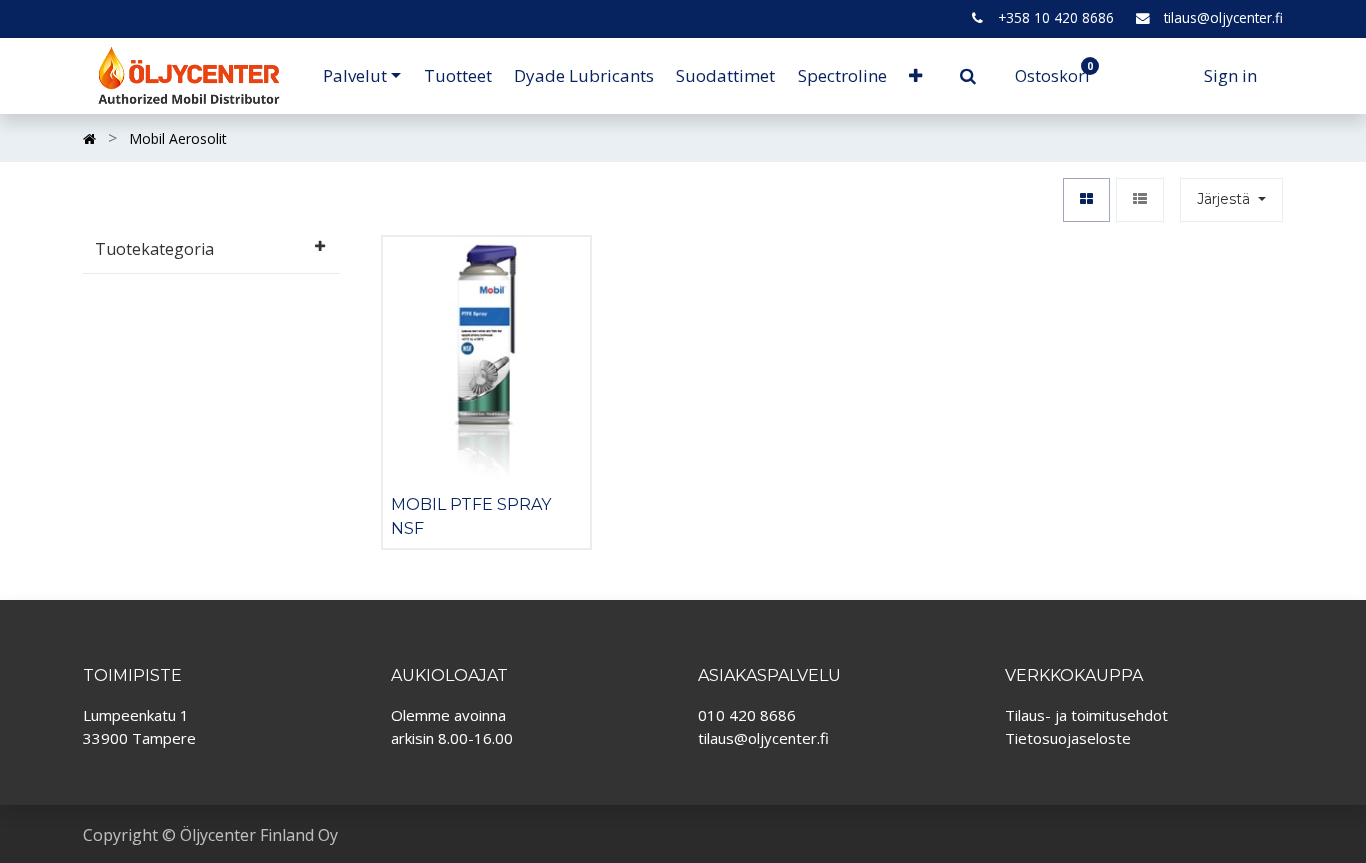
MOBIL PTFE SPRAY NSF (471, 516)
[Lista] (1140, 200)
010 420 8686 (747, 715)
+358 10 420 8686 (1056, 17)
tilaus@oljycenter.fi (1223, 17)
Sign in (1230, 75)
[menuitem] (457, 76)
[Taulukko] (1086, 200)
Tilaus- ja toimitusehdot (1086, 715)
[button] (915, 76)
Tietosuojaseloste (1068, 738)
